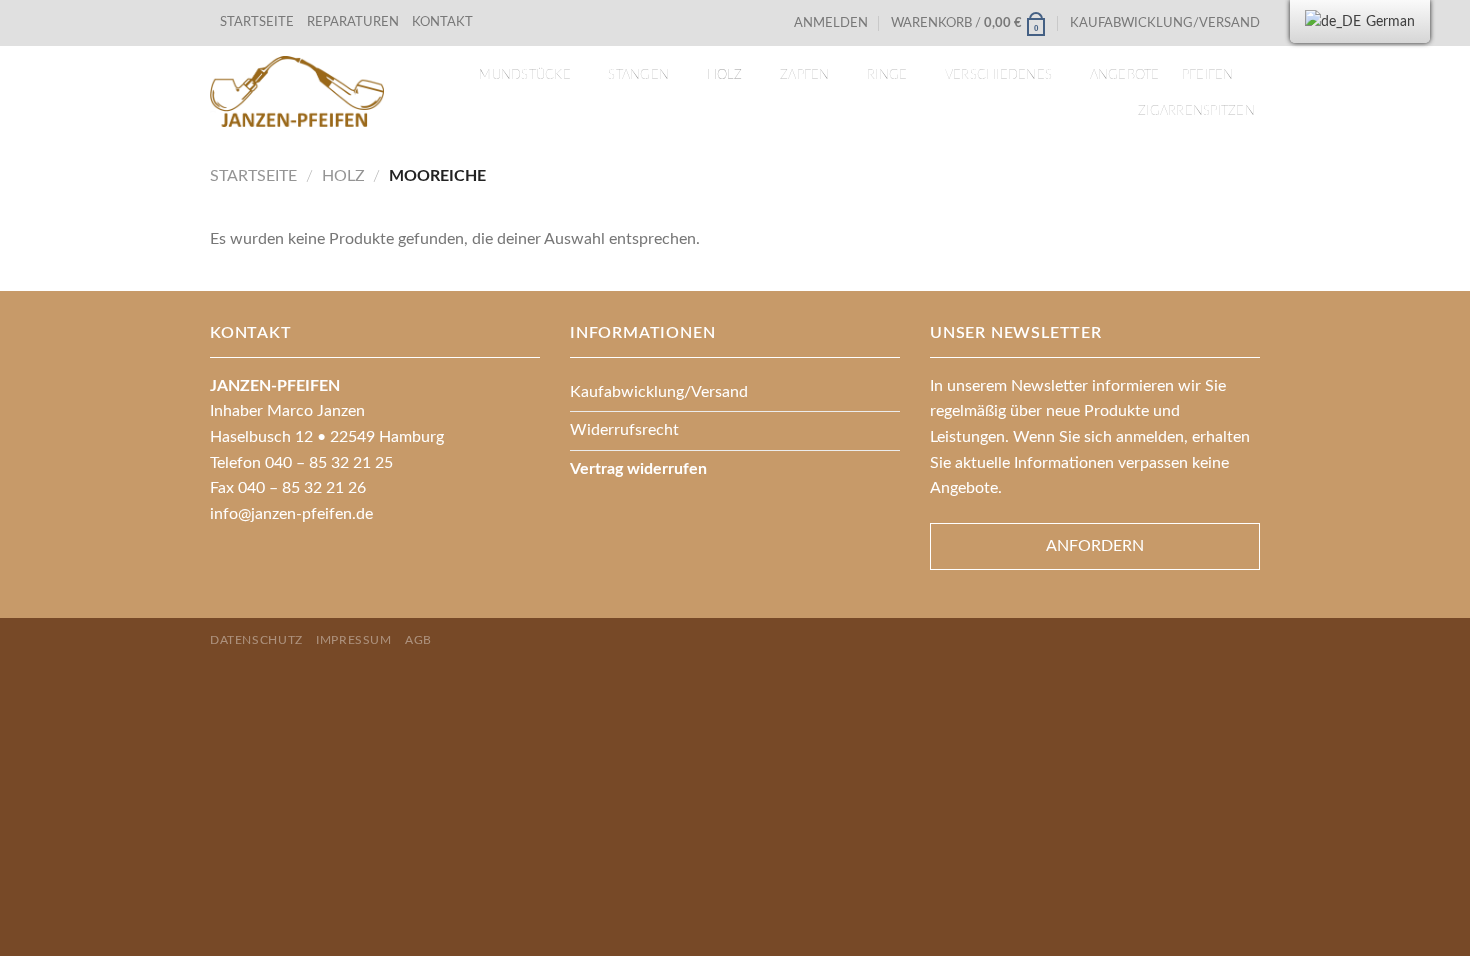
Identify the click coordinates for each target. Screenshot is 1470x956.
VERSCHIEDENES (998, 75)
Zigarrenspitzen (1196, 111)
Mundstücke (525, 75)
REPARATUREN (354, 22)
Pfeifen (1208, 75)
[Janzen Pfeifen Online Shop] (297, 91)
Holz (725, 75)
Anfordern (1095, 546)
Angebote (1125, 75)
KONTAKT (442, 22)
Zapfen (805, 75)
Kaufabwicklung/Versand (1165, 23)
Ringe (887, 75)
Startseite (253, 176)
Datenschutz (256, 640)
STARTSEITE (257, 22)
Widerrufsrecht (624, 430)
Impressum (354, 640)
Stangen (638, 75)
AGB (418, 640)
